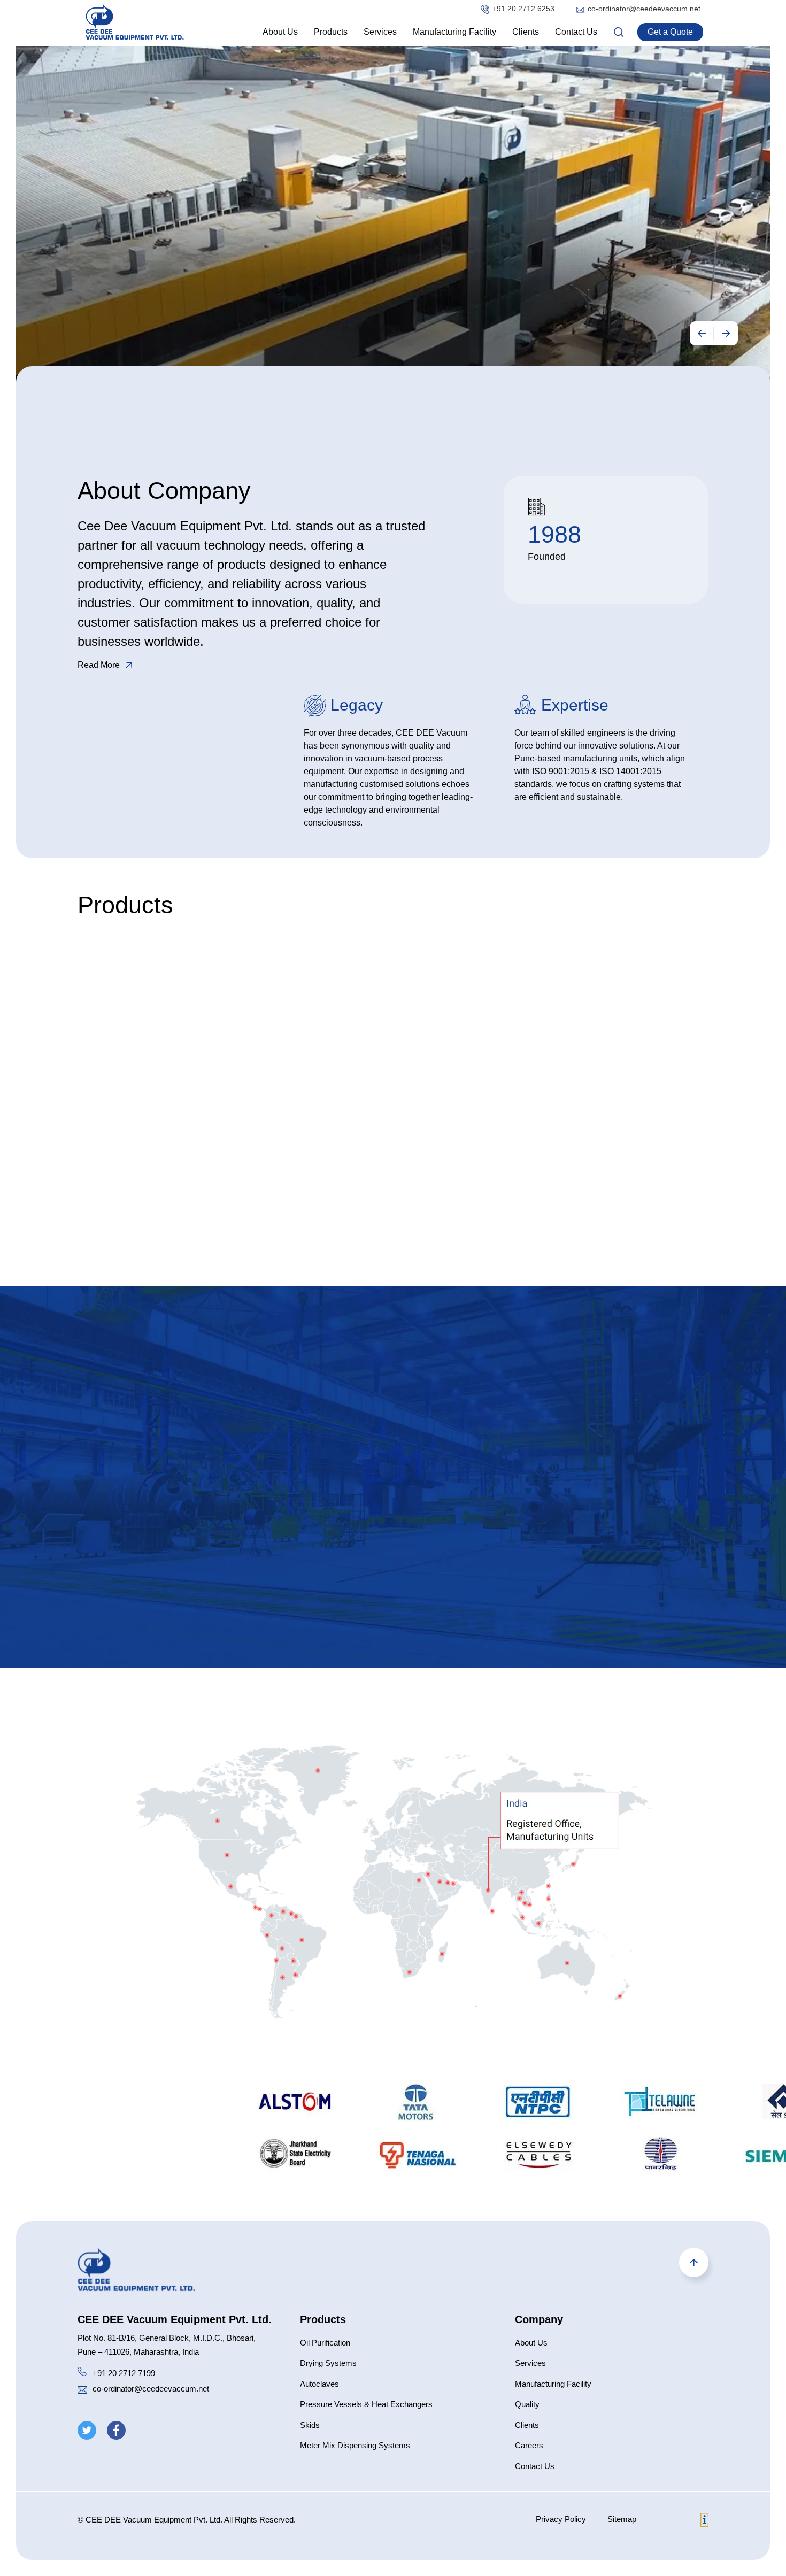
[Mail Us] (82, 2391)
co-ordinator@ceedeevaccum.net (644, 9)
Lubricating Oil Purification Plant (155, 1072)
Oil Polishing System (133, 1088)
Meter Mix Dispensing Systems (355, 2445)
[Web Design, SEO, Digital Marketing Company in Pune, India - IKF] (704, 2522)
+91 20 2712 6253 (523, 9)
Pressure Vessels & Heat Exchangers (366, 2404)
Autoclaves (319, 2384)
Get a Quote (670, 32)
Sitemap (622, 2519)
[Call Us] (82, 2373)
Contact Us (576, 32)
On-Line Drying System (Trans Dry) (160, 1105)
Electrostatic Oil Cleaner (140, 1138)
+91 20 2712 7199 (124, 2373)
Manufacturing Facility (454, 32)
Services (380, 32)
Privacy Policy (561, 2519)
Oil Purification (325, 2343)
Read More (99, 665)
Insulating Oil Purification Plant (152, 1055)
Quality (527, 2404)
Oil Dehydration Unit (132, 1121)
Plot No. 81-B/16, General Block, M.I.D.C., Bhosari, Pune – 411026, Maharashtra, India (167, 2345)
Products (331, 32)
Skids (310, 2425)
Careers (529, 2445)
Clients (526, 32)
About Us (280, 32)
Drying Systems (328, 2363)
